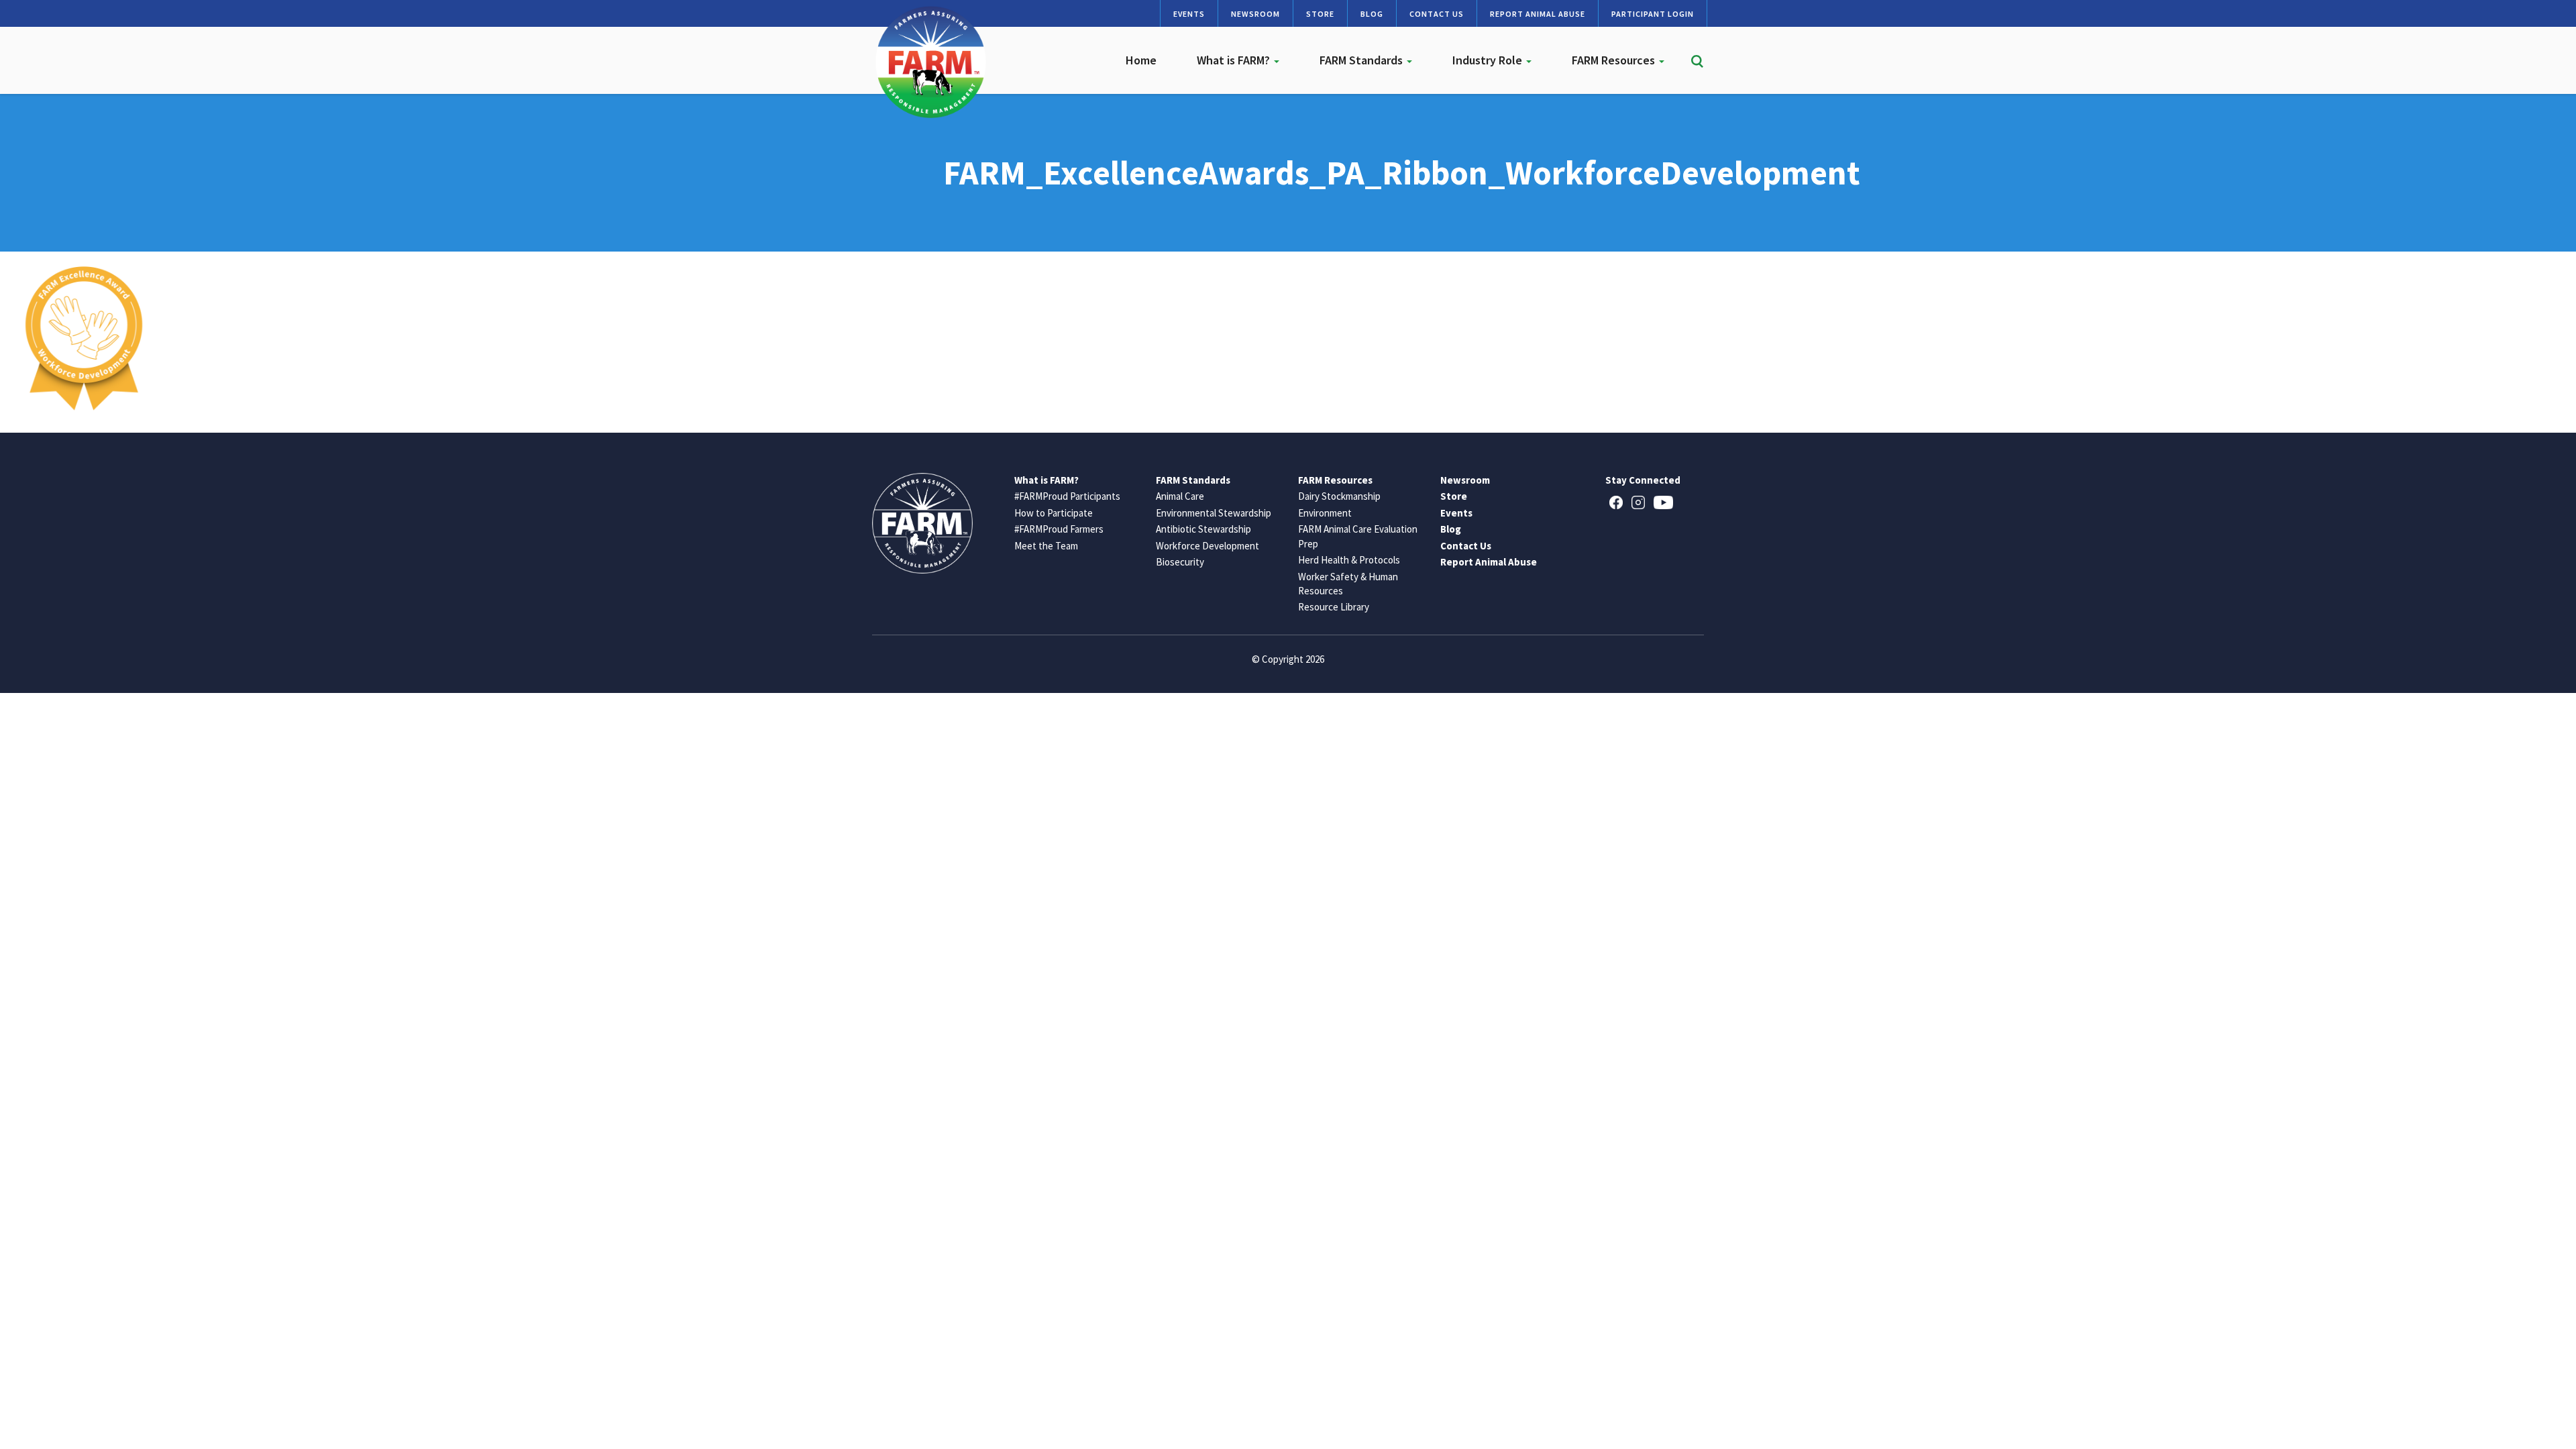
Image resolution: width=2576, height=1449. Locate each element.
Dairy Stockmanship (1339, 496)
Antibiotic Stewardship (1203, 529)
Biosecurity (1180, 562)
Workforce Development (1207, 546)
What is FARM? (1235, 60)
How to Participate (1054, 513)
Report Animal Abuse (1538, 14)
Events (1189, 14)
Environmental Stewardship (1214, 513)
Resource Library (1334, 607)
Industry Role (1489, 60)
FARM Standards (1362, 60)
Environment (1325, 513)
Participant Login (1653, 14)
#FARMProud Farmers (1059, 529)
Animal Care (1180, 496)
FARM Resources (1615, 60)
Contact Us (1437, 14)
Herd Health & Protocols (1349, 560)
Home (1141, 60)
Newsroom (1255, 14)
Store (1320, 14)
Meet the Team (1046, 546)
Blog (1372, 14)
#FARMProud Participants (1067, 496)
